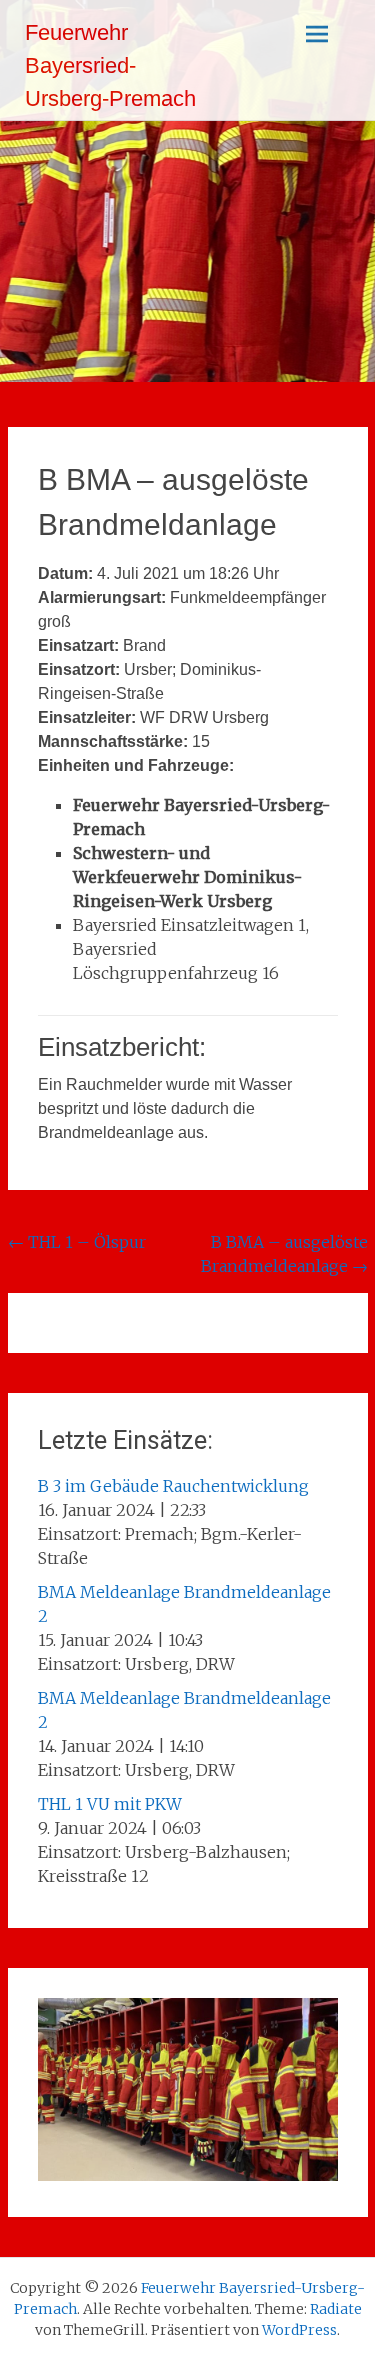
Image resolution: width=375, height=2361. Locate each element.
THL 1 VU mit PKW (110, 1804)
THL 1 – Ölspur (77, 1242)
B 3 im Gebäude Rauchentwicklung (173, 1486)
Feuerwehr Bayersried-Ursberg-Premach (110, 65)
